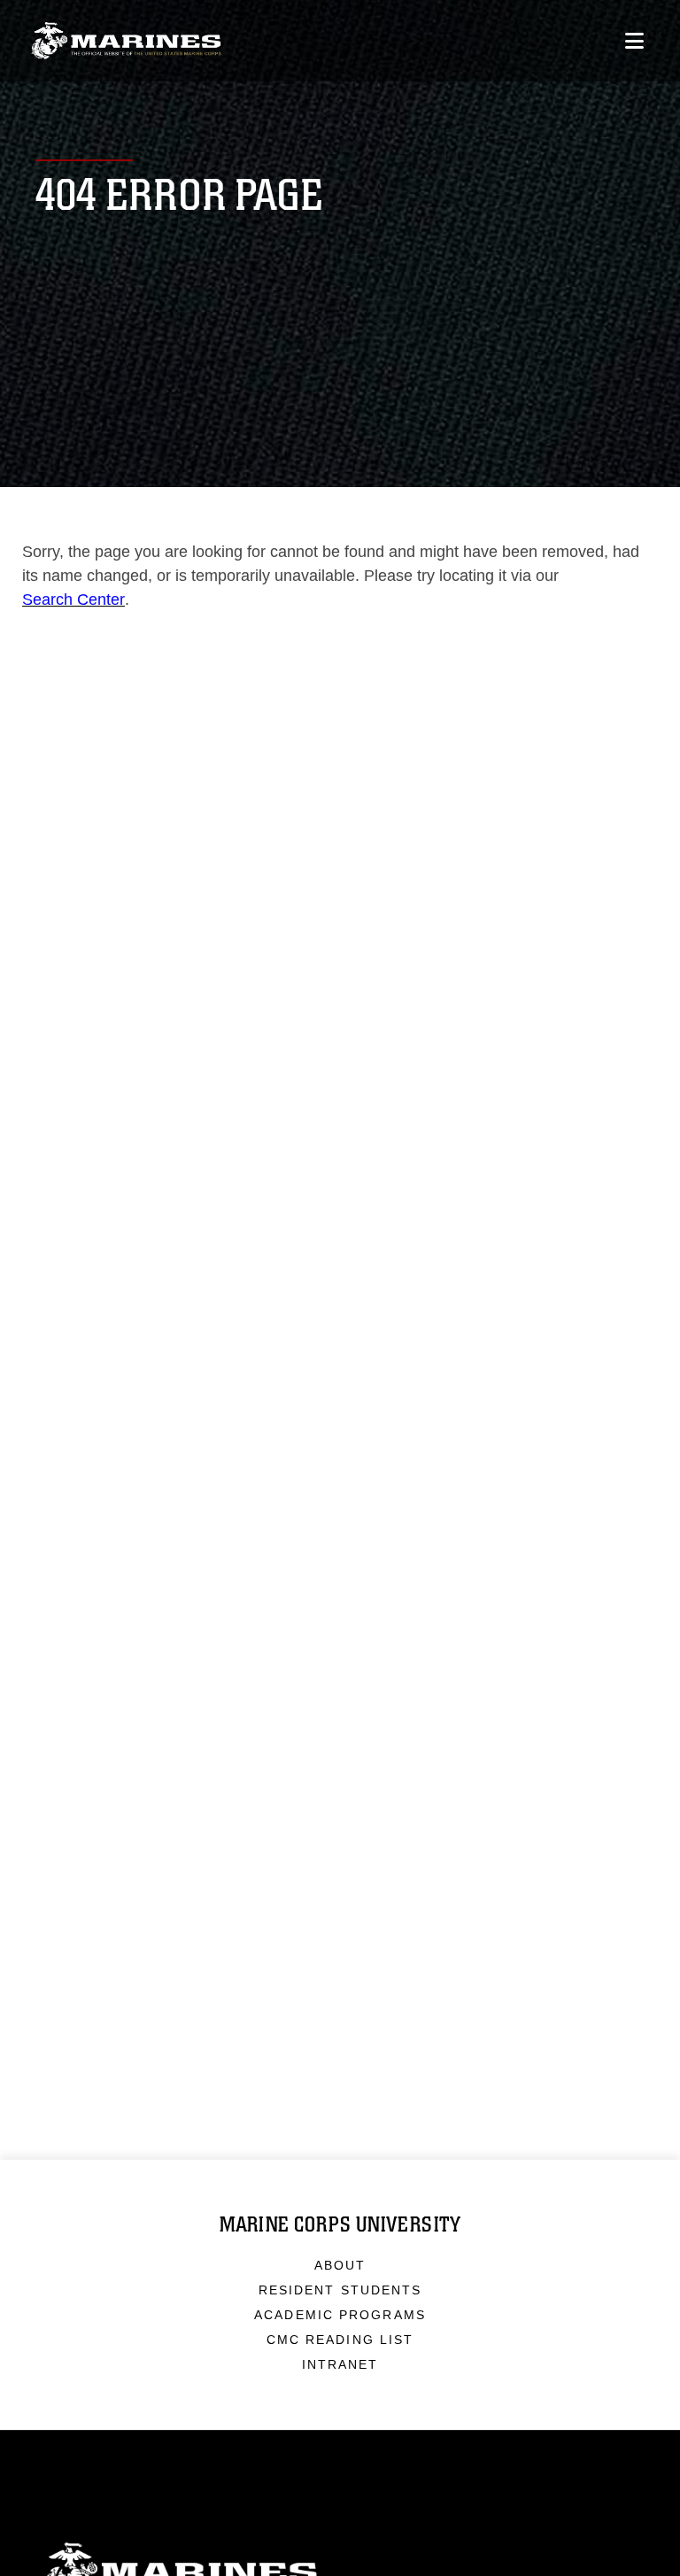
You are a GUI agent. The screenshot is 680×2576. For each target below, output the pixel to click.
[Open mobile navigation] (634, 41)
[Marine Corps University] (126, 41)
